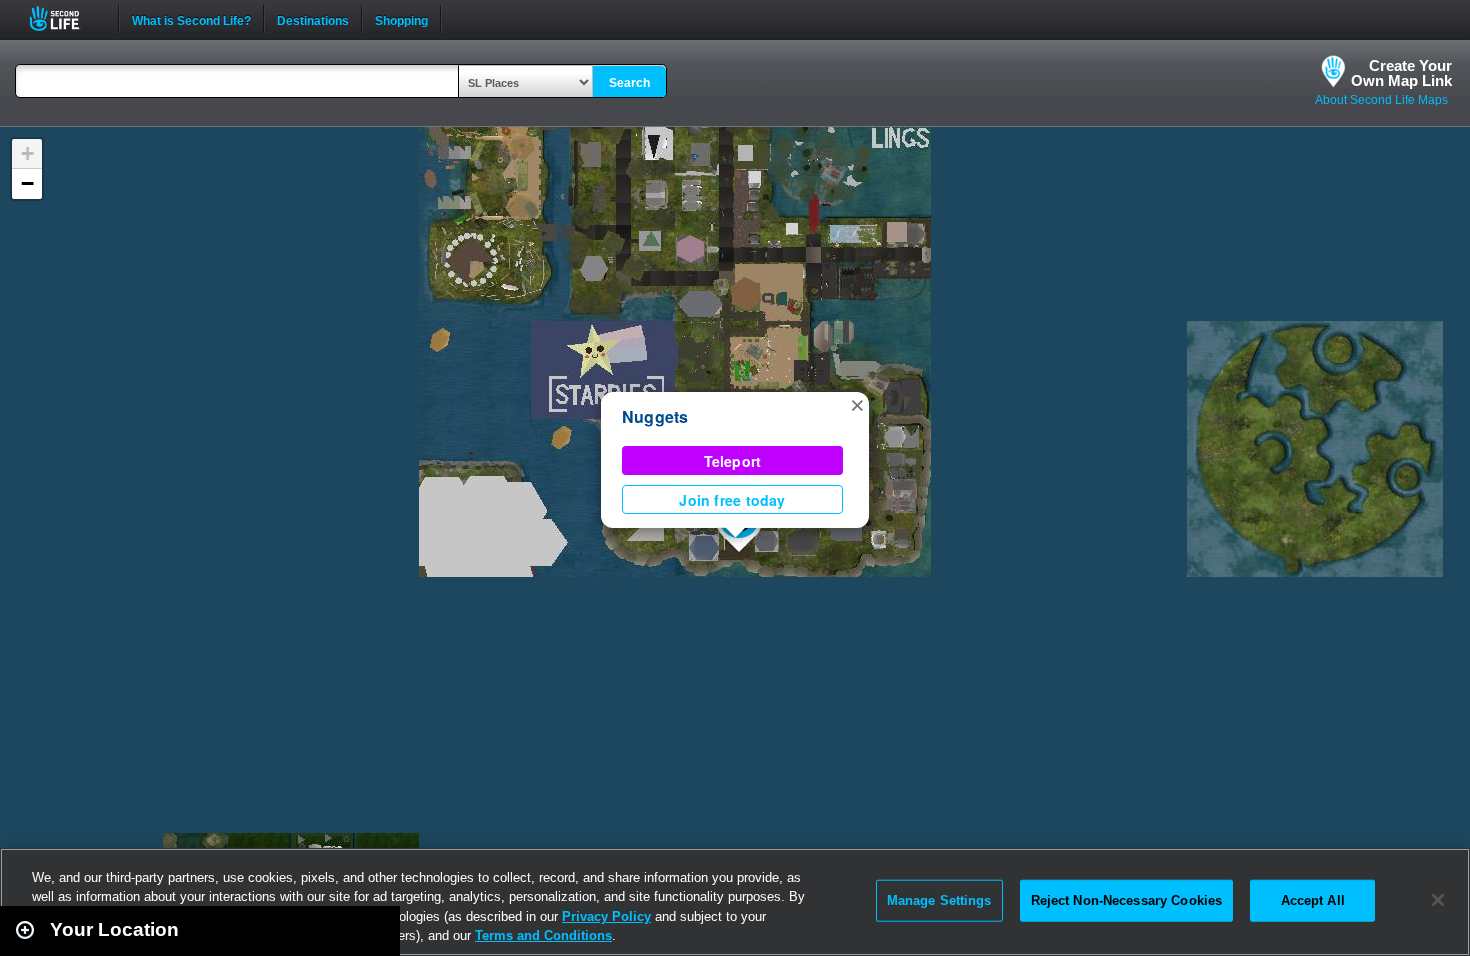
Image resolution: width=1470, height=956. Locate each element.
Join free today (732, 500)
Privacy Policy (606, 916)
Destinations (313, 19)
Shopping (401, 19)
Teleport (733, 461)
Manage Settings (939, 900)
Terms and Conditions (543, 935)
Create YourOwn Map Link (1401, 73)
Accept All (1313, 900)
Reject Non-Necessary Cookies (1127, 900)
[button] (857, 404)
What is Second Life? (191, 19)
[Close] (1438, 900)
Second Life (65, 18)
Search (629, 83)
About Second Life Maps (1381, 100)
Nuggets (655, 416)
